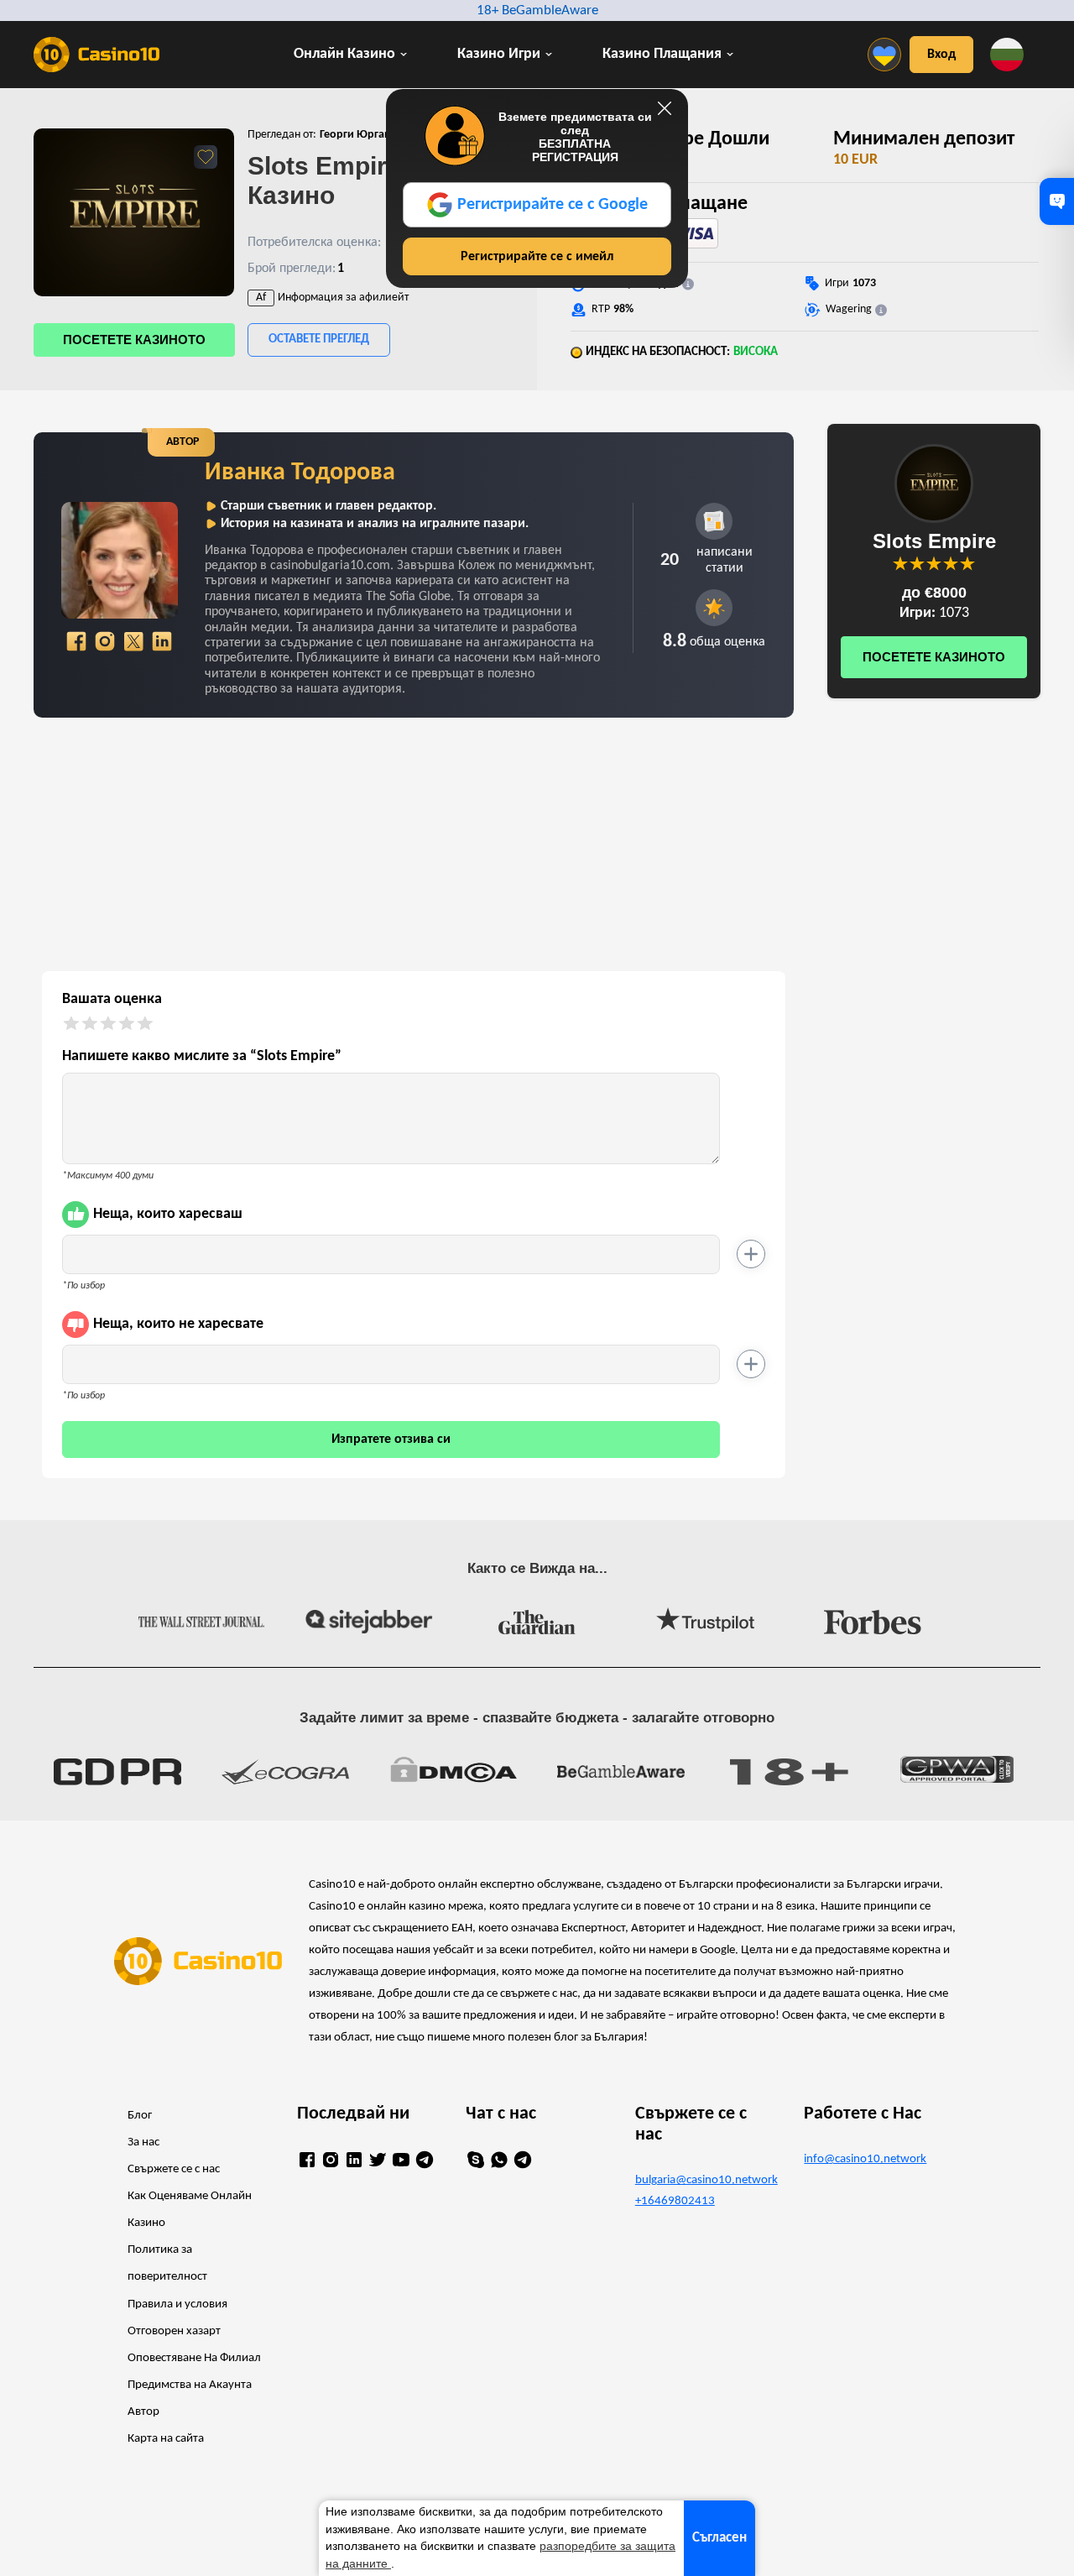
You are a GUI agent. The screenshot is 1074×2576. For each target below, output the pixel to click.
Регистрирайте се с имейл (537, 257)
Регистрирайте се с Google (553, 205)
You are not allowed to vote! (967, 563)
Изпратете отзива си (391, 1440)
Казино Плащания (662, 54)
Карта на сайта (166, 2439)
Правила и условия (177, 2304)
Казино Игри (499, 54)
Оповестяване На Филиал (194, 2358)
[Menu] (889, 55)
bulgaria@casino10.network (706, 2180)
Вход (941, 55)
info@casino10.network (865, 2159)
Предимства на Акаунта (190, 2385)
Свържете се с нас (174, 2169)
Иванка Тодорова (300, 473)
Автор (143, 2412)
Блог (140, 2116)
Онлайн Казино (344, 54)
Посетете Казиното (134, 340)
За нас (143, 2142)
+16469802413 (675, 2201)
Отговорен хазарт (174, 2331)
